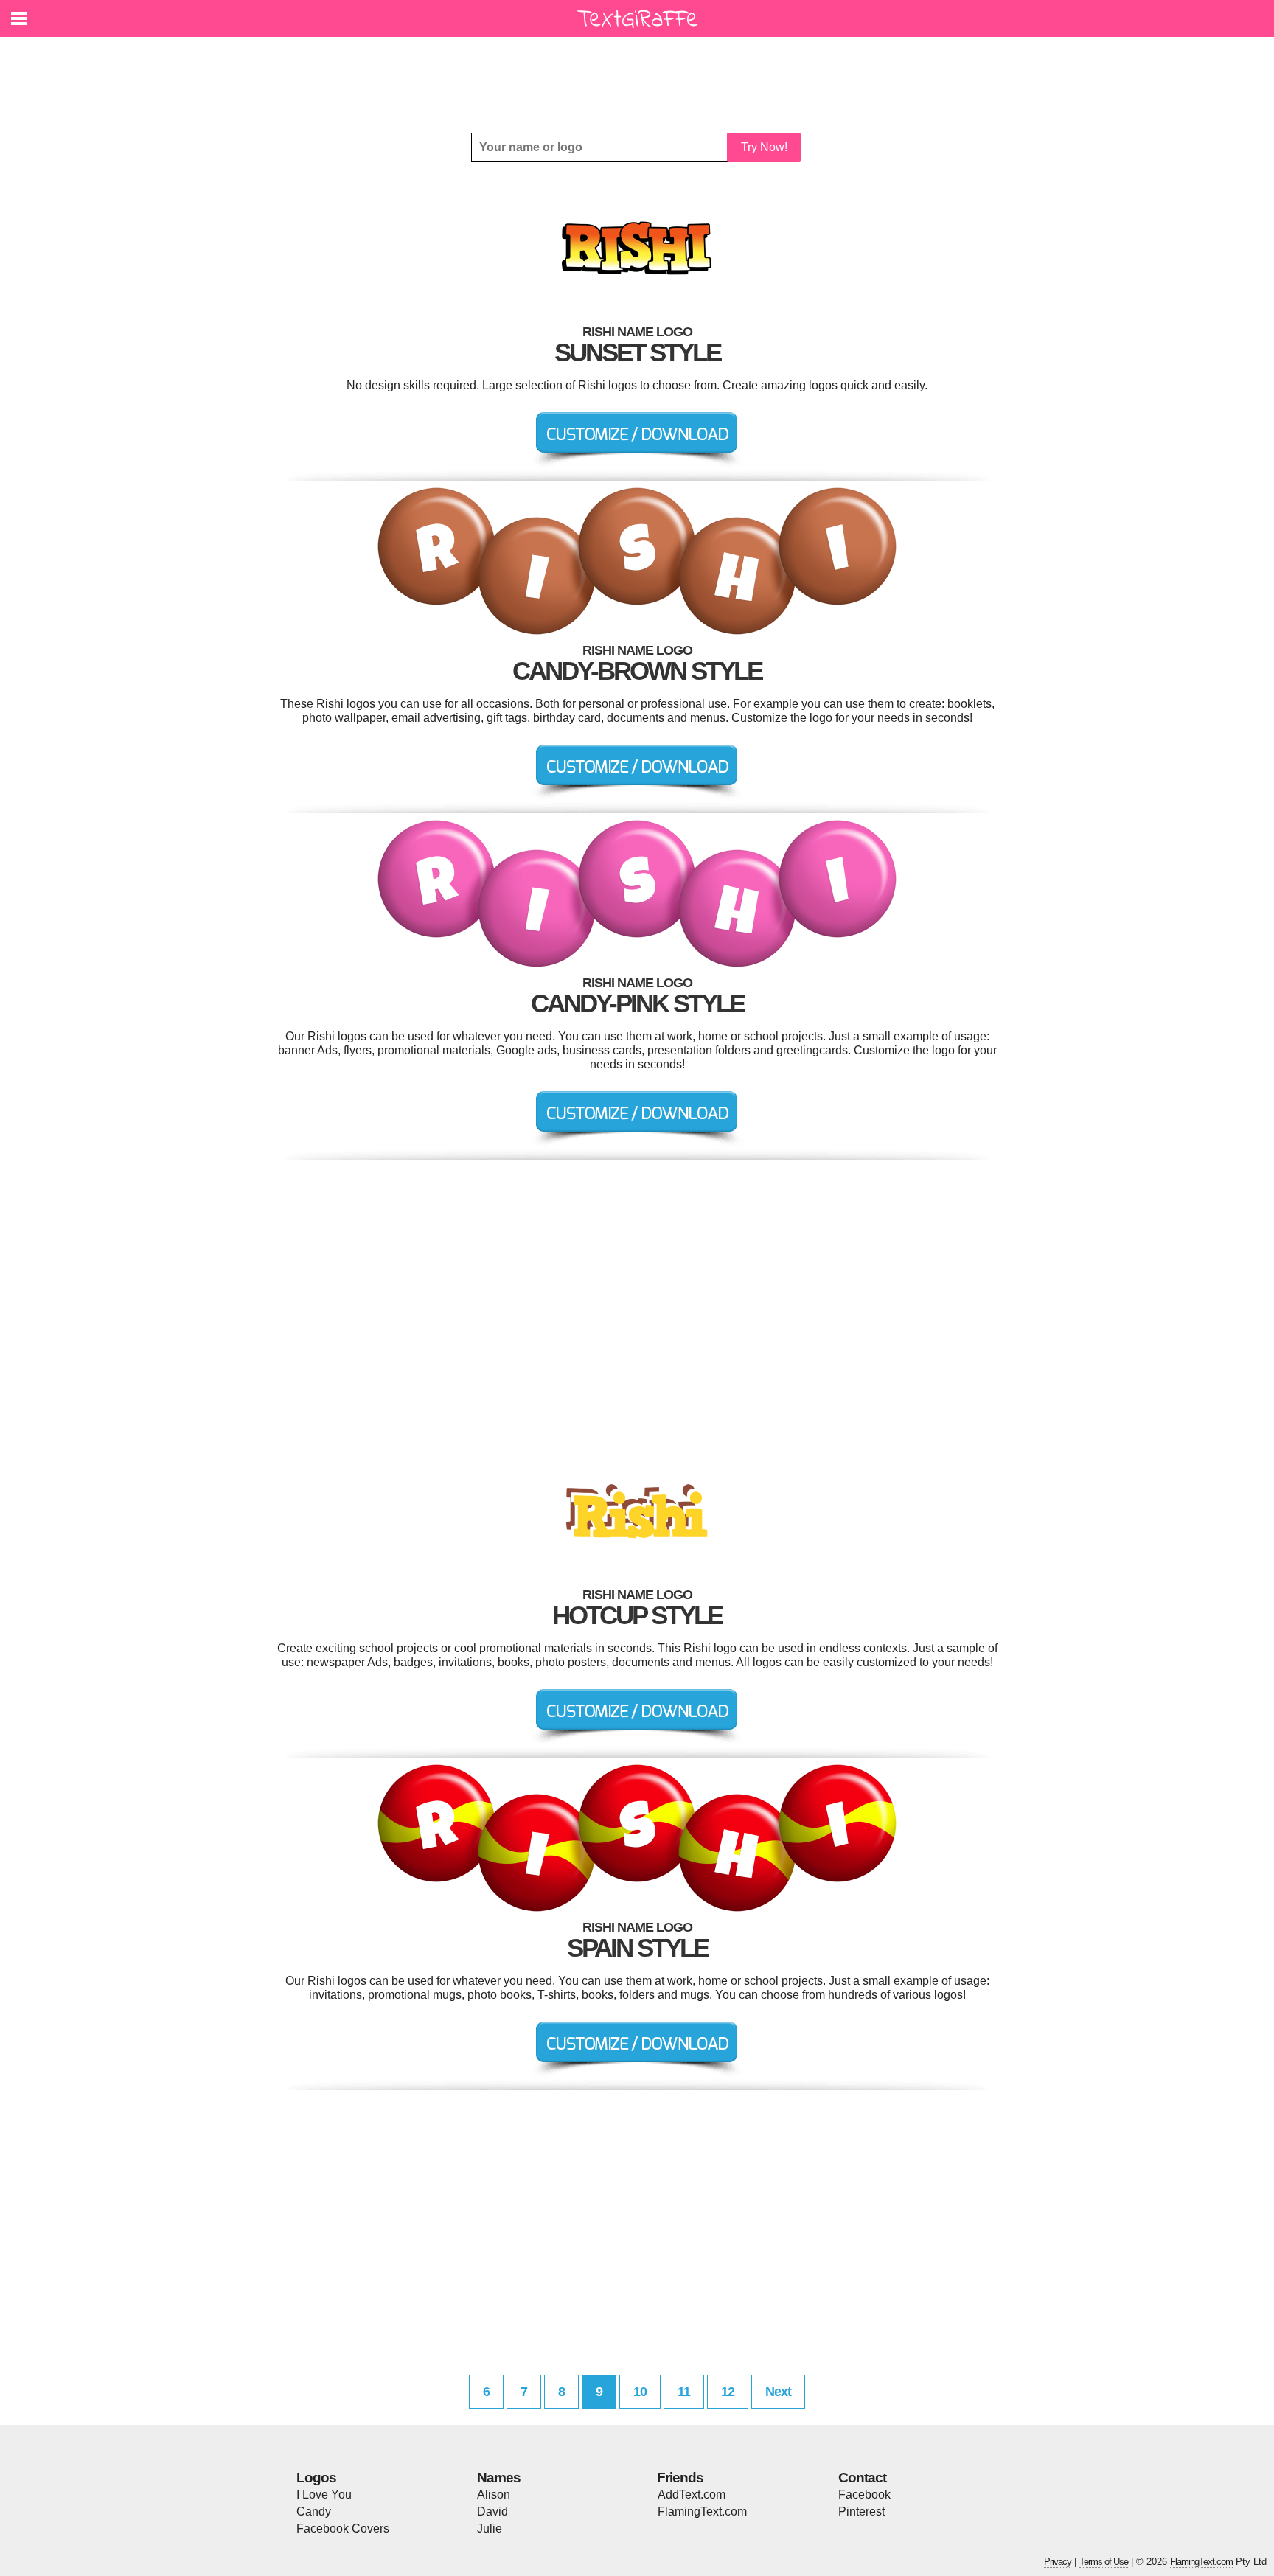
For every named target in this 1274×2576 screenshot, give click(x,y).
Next (778, 2392)
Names (499, 2478)
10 (640, 2392)
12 (728, 2392)
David (492, 2511)
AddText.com (692, 2495)
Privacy (1058, 2562)
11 (684, 2392)
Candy (314, 2511)
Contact (862, 2478)
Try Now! (764, 147)
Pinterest (861, 2511)
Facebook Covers (343, 2528)
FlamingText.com (702, 2511)
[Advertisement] (641, 74)
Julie (490, 2528)
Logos (316, 2478)
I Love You (324, 2495)
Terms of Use (1104, 2562)
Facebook (864, 2495)
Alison (494, 2495)
